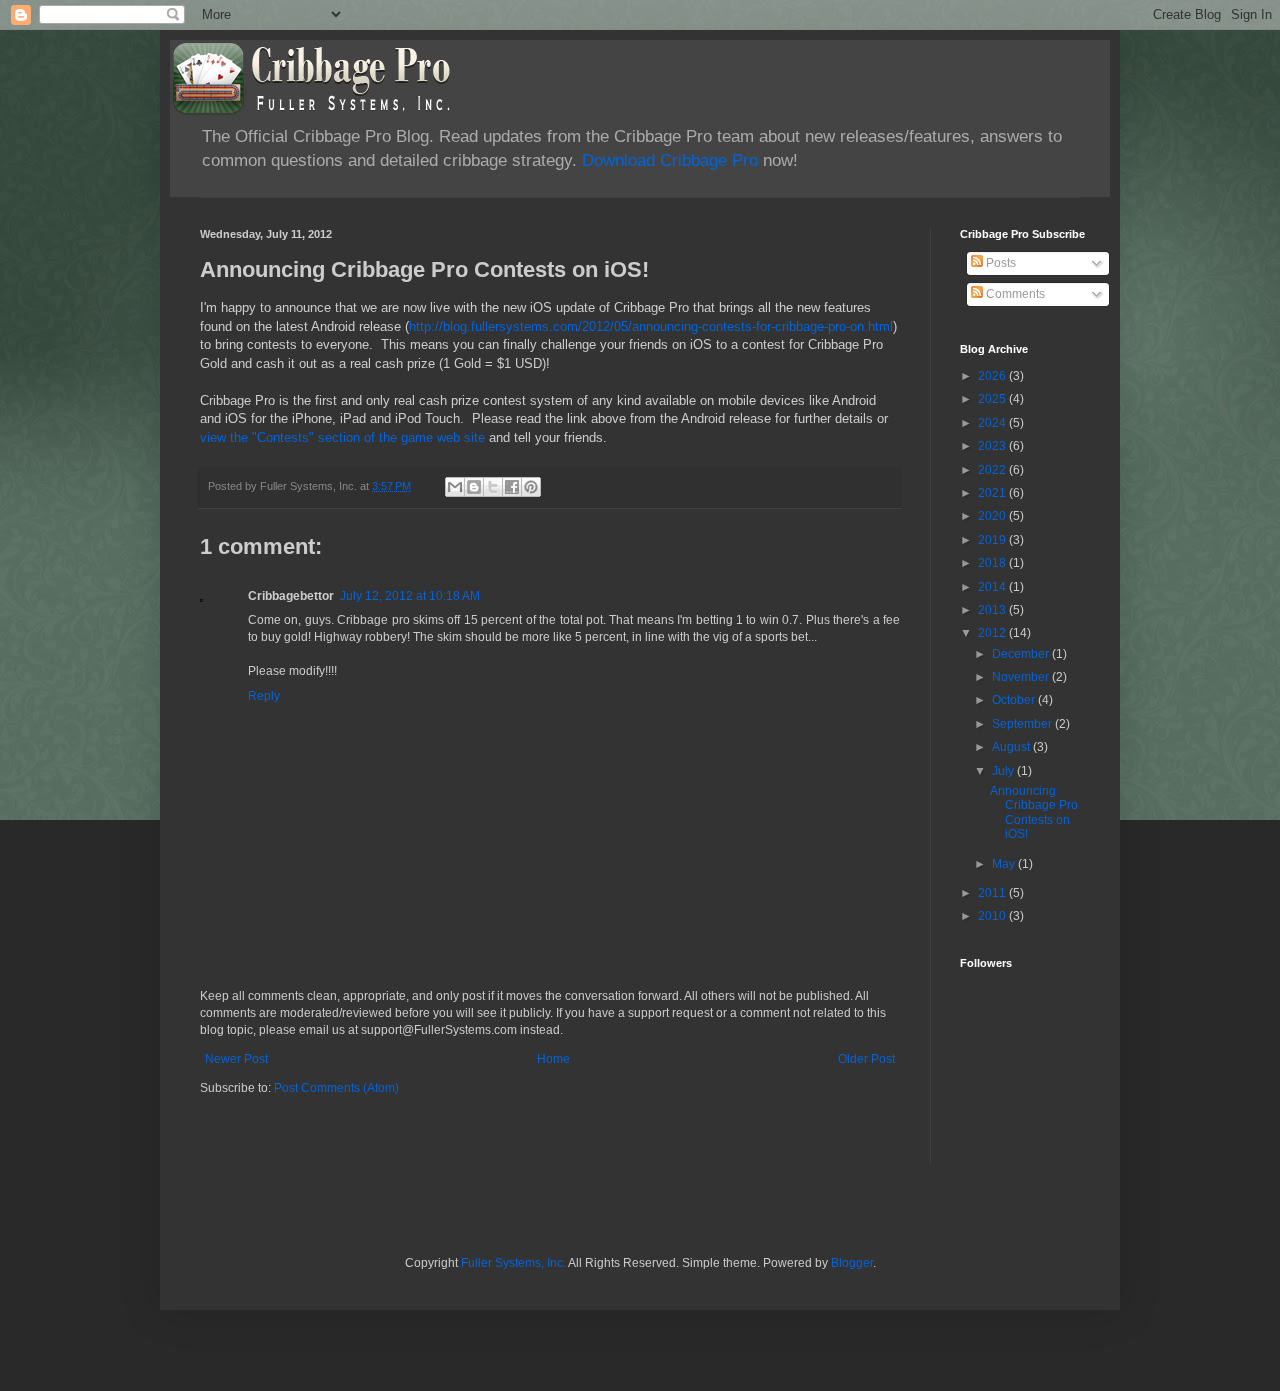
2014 (993, 587)
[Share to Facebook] (512, 487)
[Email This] (455, 487)
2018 (993, 563)
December (1022, 654)
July (1004, 771)
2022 (993, 470)
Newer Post (236, 1059)
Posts (999, 263)
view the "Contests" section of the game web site (342, 437)
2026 (993, 376)
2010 (993, 916)
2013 (993, 610)
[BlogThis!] (474, 487)
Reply (264, 696)
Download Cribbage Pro (670, 160)
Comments (1014, 294)
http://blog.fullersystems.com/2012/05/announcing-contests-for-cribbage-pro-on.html (651, 326)
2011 (993, 893)
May (1005, 864)
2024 (993, 423)
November (1022, 677)
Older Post (866, 1059)
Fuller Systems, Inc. (513, 1263)
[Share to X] (493, 487)
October (1015, 700)
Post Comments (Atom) (336, 1088)
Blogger (852, 1263)
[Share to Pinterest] (531, 487)
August (1012, 747)
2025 (993, 399)
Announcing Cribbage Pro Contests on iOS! (1034, 812)
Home (553, 1059)
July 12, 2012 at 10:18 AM (410, 596)
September (1023, 724)
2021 (993, 493)
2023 (993, 446)
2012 (993, 633)
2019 (993, 540)
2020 (993, 516)
